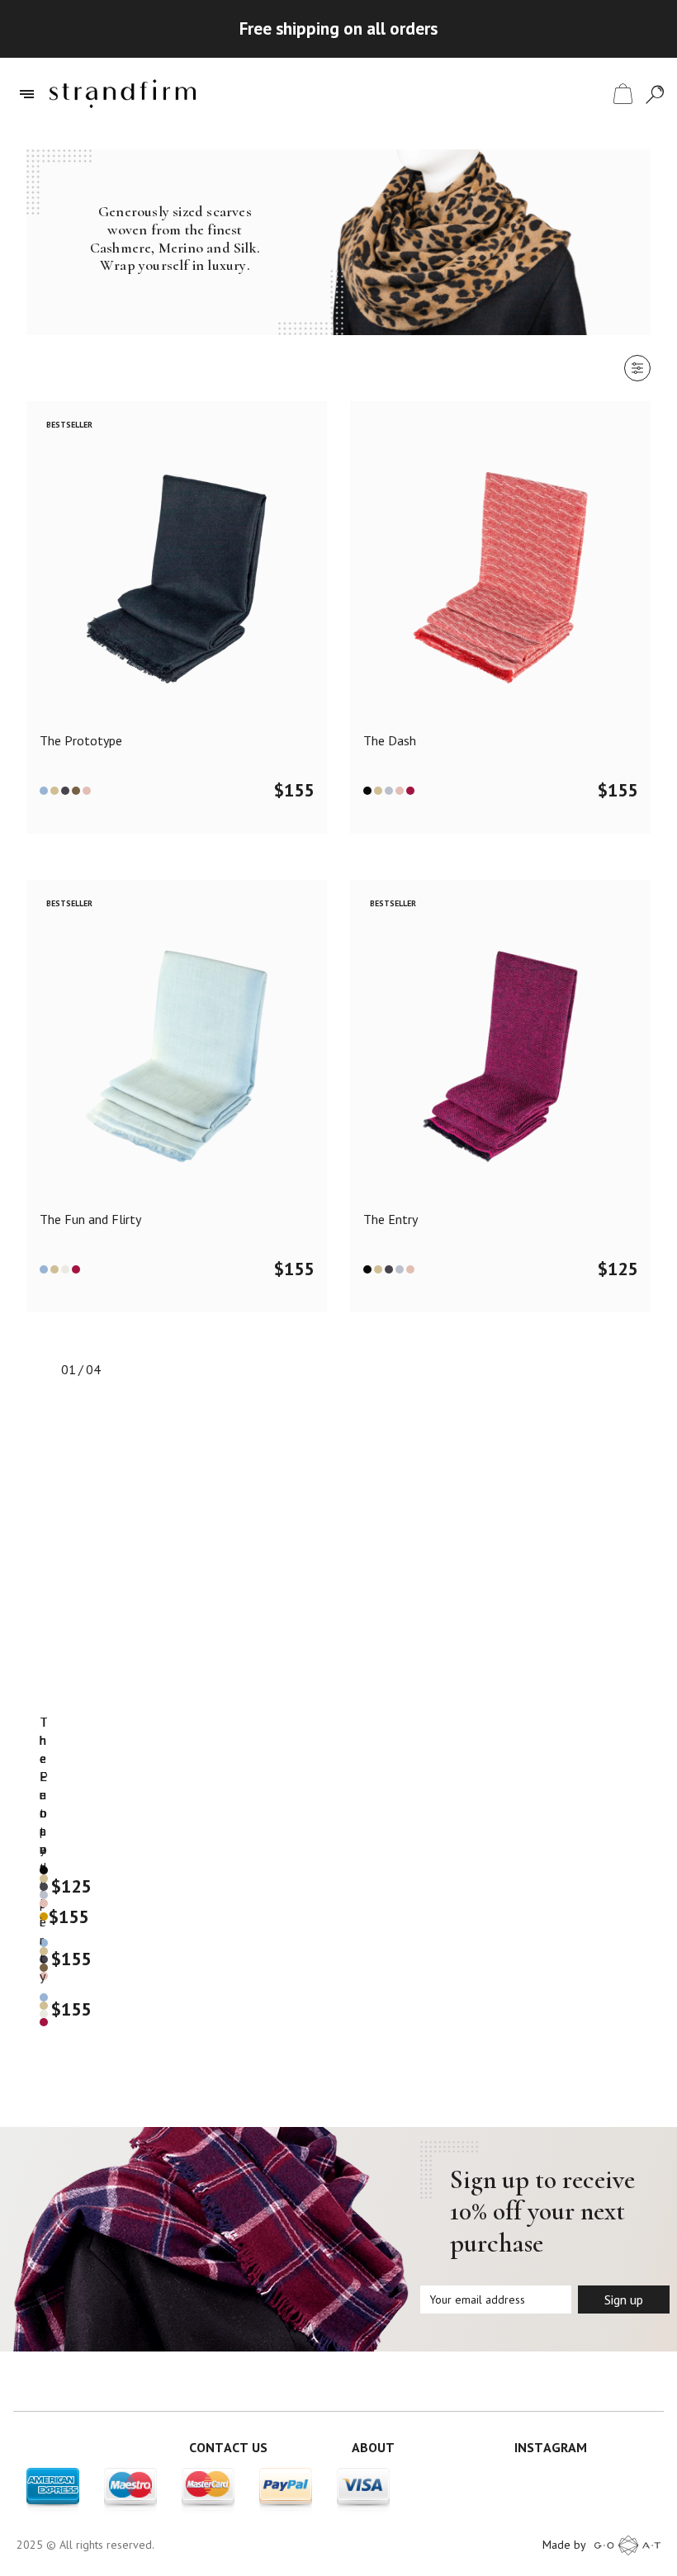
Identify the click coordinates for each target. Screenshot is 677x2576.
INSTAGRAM (551, 2447)
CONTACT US (228, 2447)
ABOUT (373, 2447)
